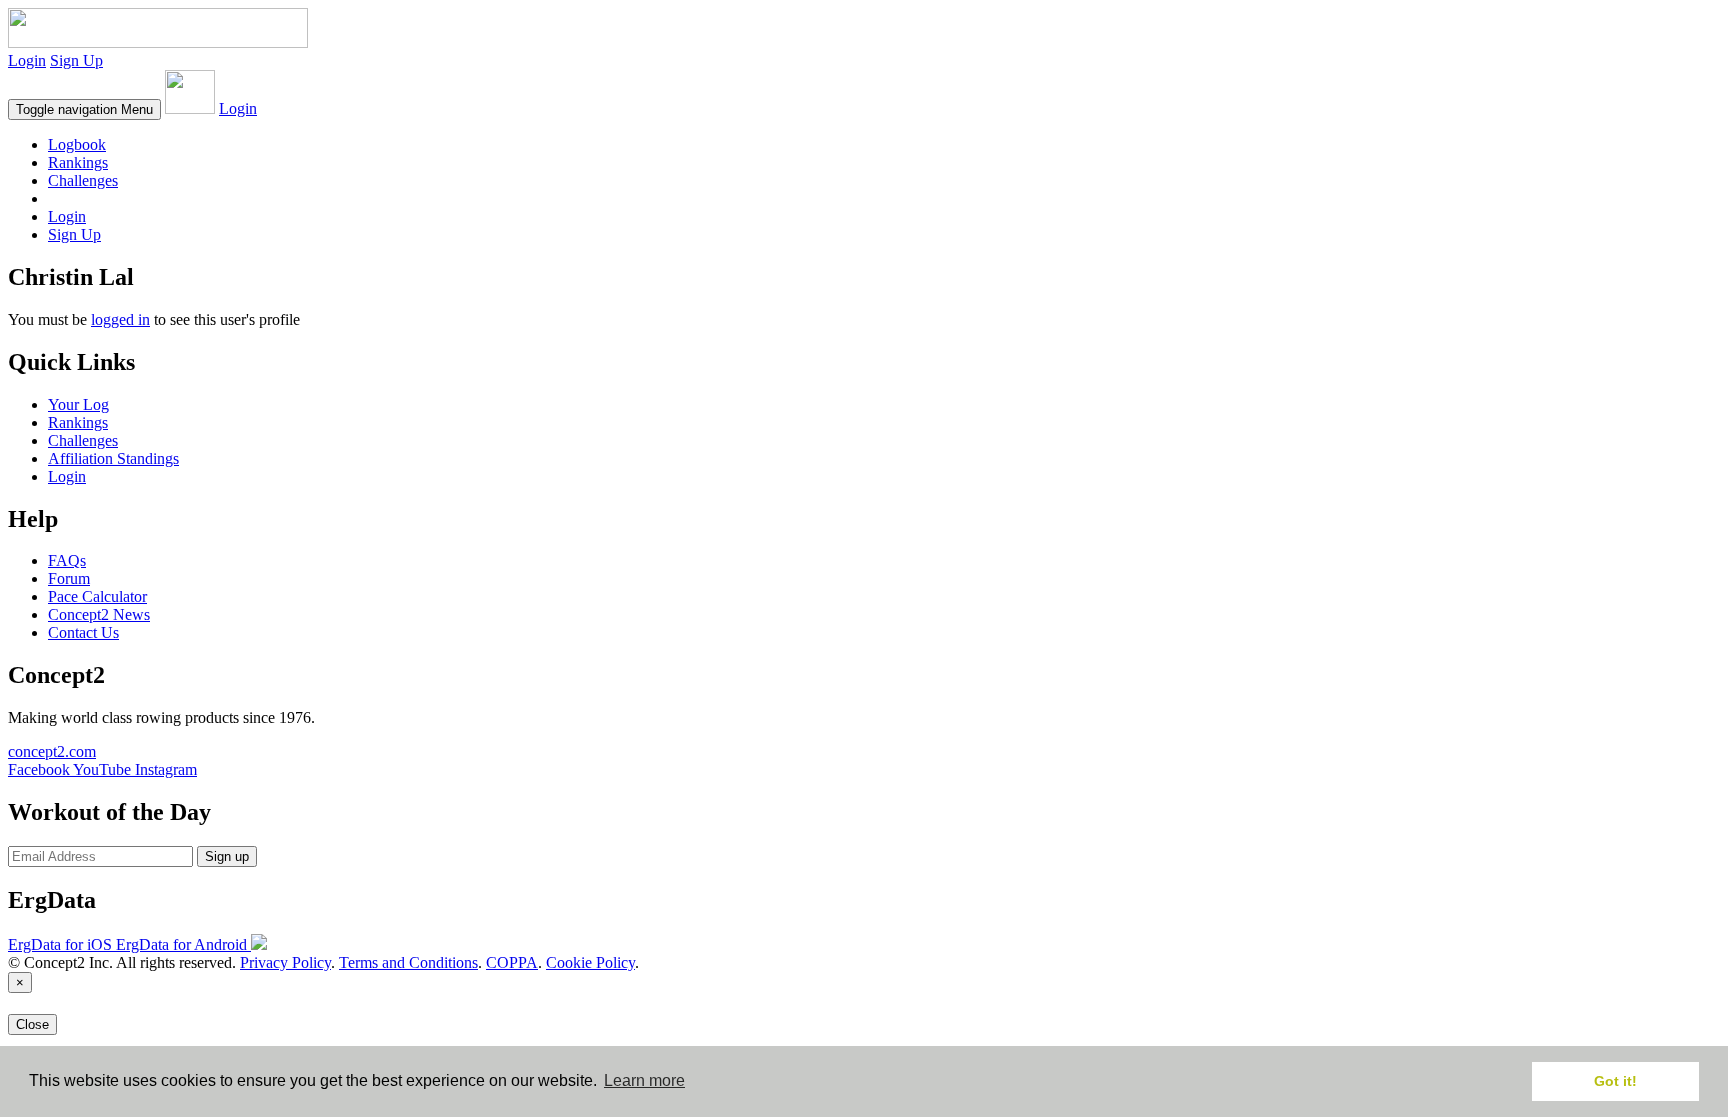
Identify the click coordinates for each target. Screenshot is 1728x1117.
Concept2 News (99, 614)
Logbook (77, 144)
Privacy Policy (285, 962)
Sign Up (76, 60)
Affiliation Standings (113, 458)
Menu (84, 109)
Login (27, 60)
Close (32, 1024)
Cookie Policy (590, 962)
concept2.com (52, 751)
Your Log (78, 404)
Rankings (78, 162)
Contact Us (83, 632)
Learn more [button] (644, 1080)
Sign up (227, 856)
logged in (120, 319)
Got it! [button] (1615, 1081)
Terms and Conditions (408, 962)
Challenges (83, 180)
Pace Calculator (97, 596)
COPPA (512, 962)
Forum (69, 578)
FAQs (67, 560)
